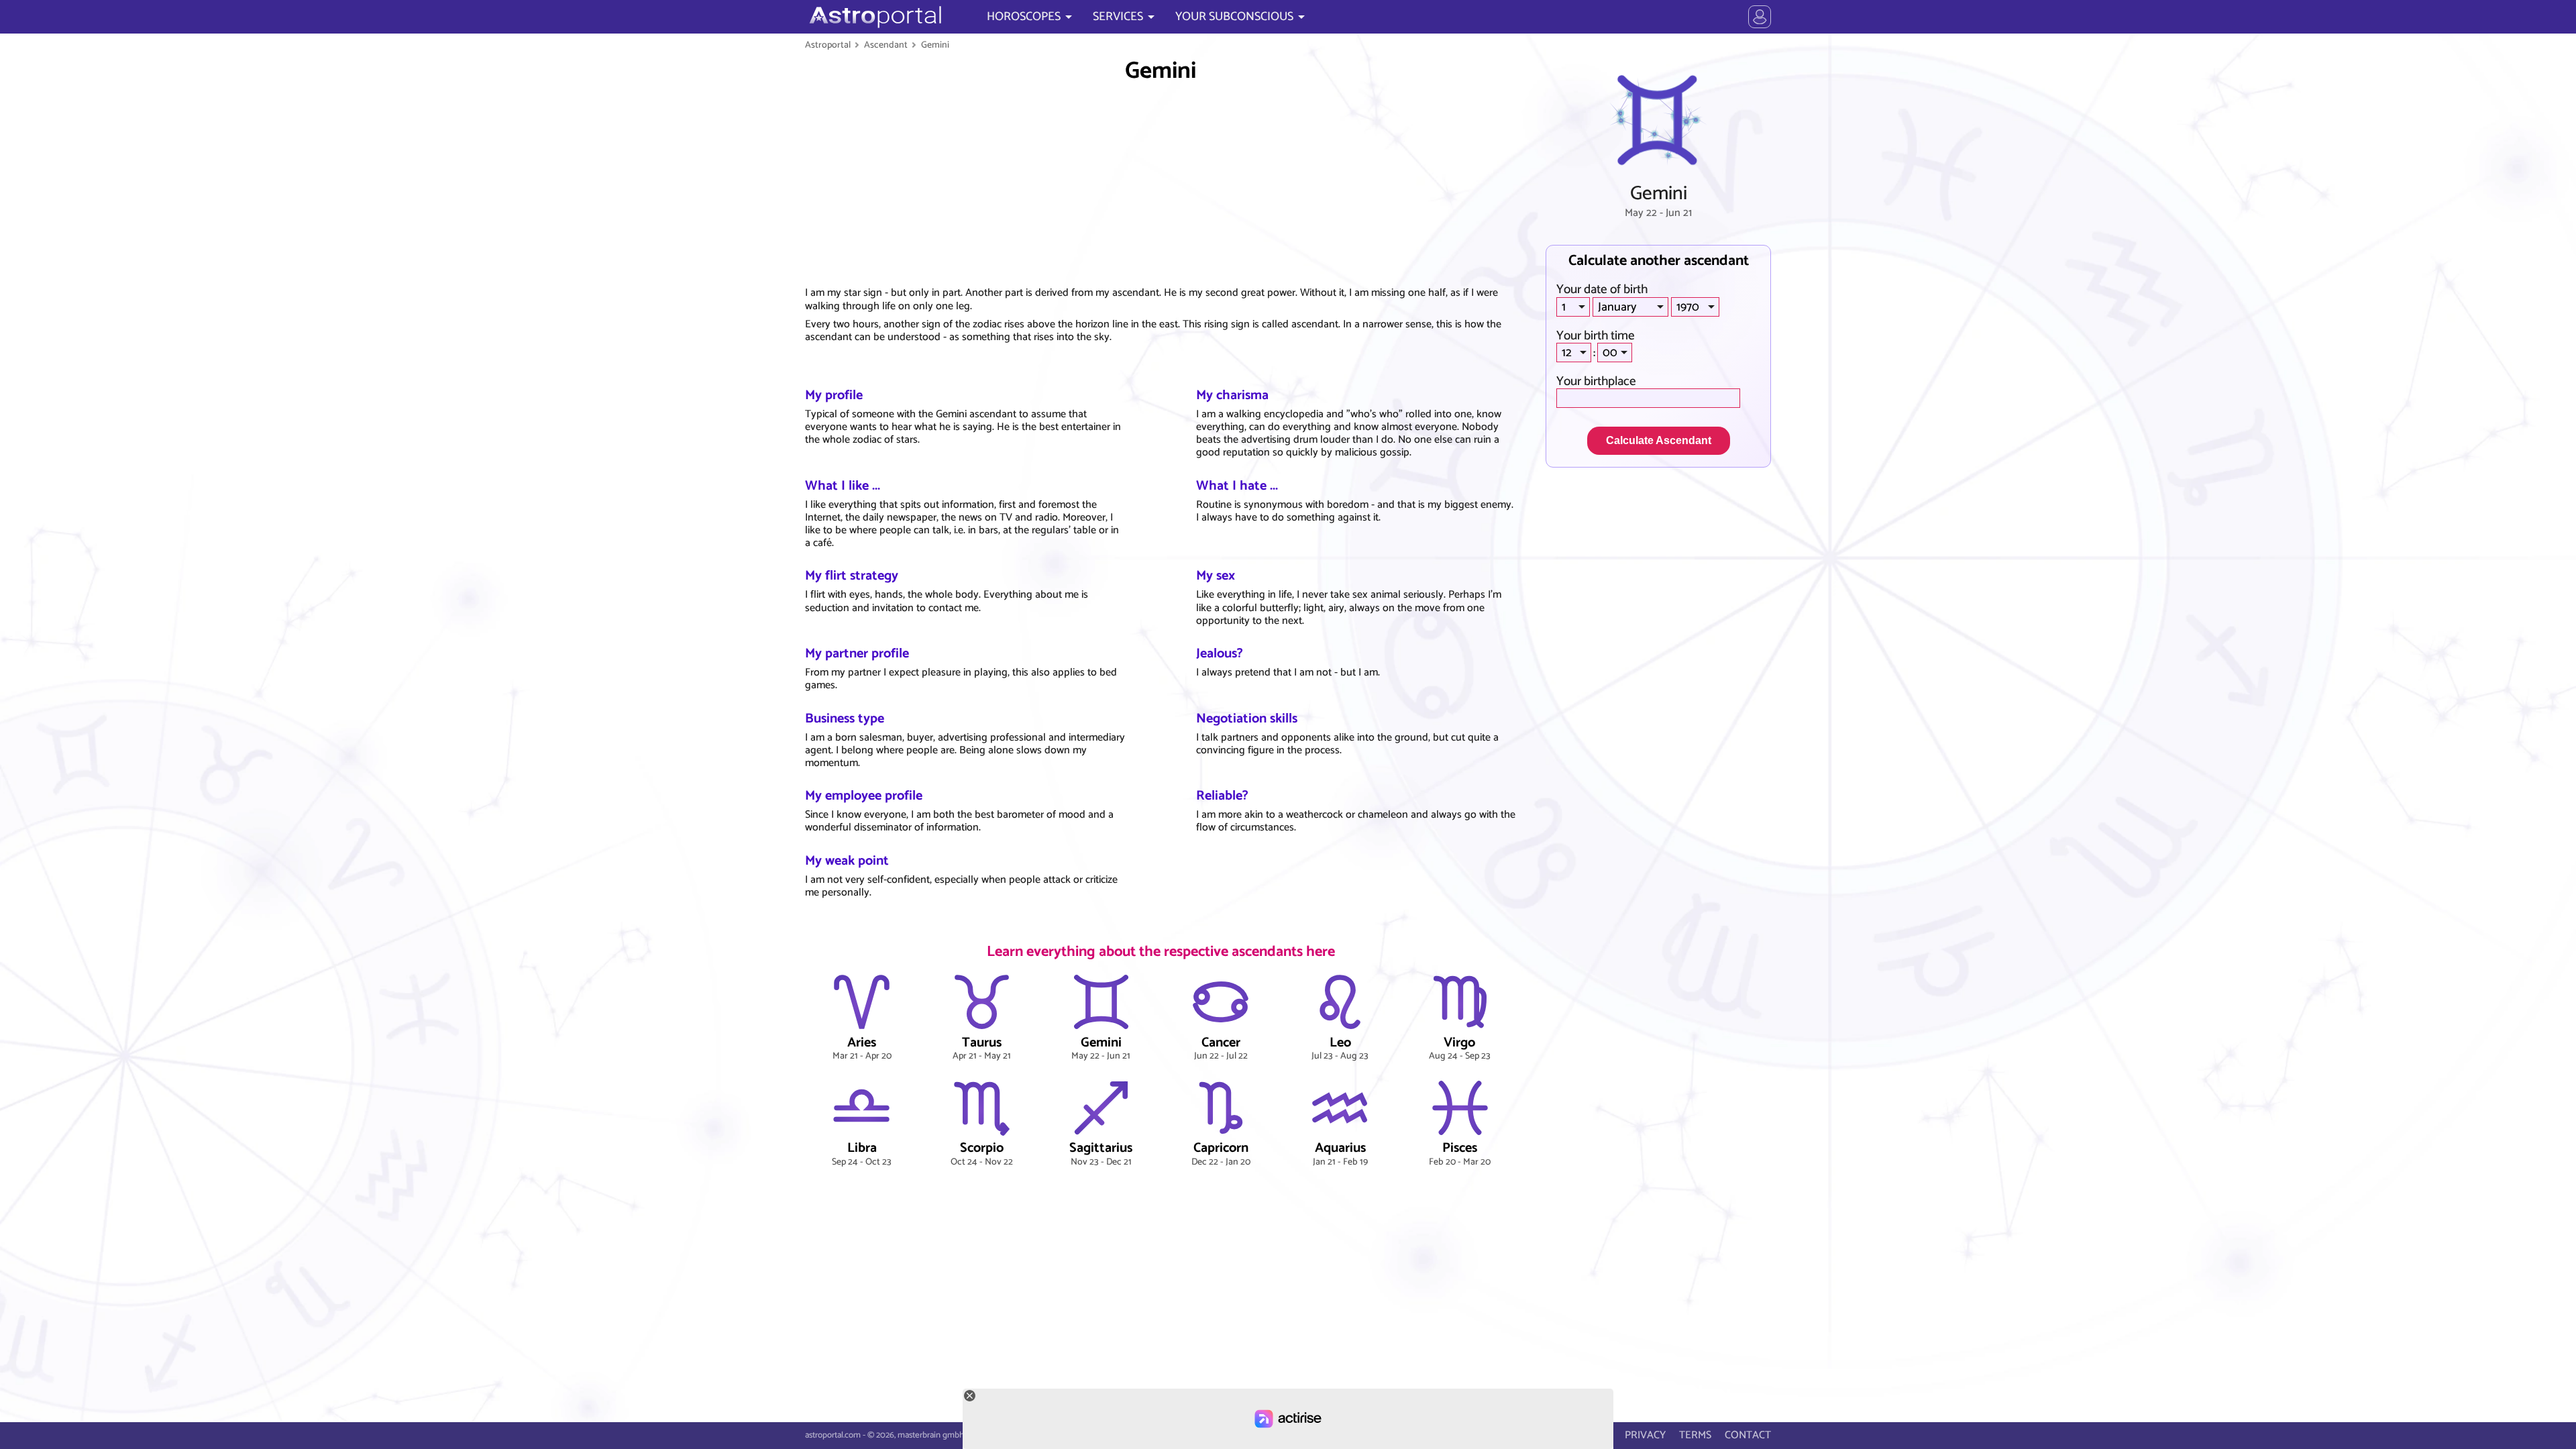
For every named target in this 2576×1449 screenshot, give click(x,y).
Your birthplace (1596, 381)
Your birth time (1596, 336)
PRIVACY (1645, 1435)
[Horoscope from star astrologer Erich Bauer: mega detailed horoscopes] (874, 17)
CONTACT (1748, 1435)
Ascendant (886, 45)
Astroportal (828, 45)
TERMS (1695, 1435)
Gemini (935, 45)
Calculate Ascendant (1659, 440)
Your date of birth (1602, 289)
